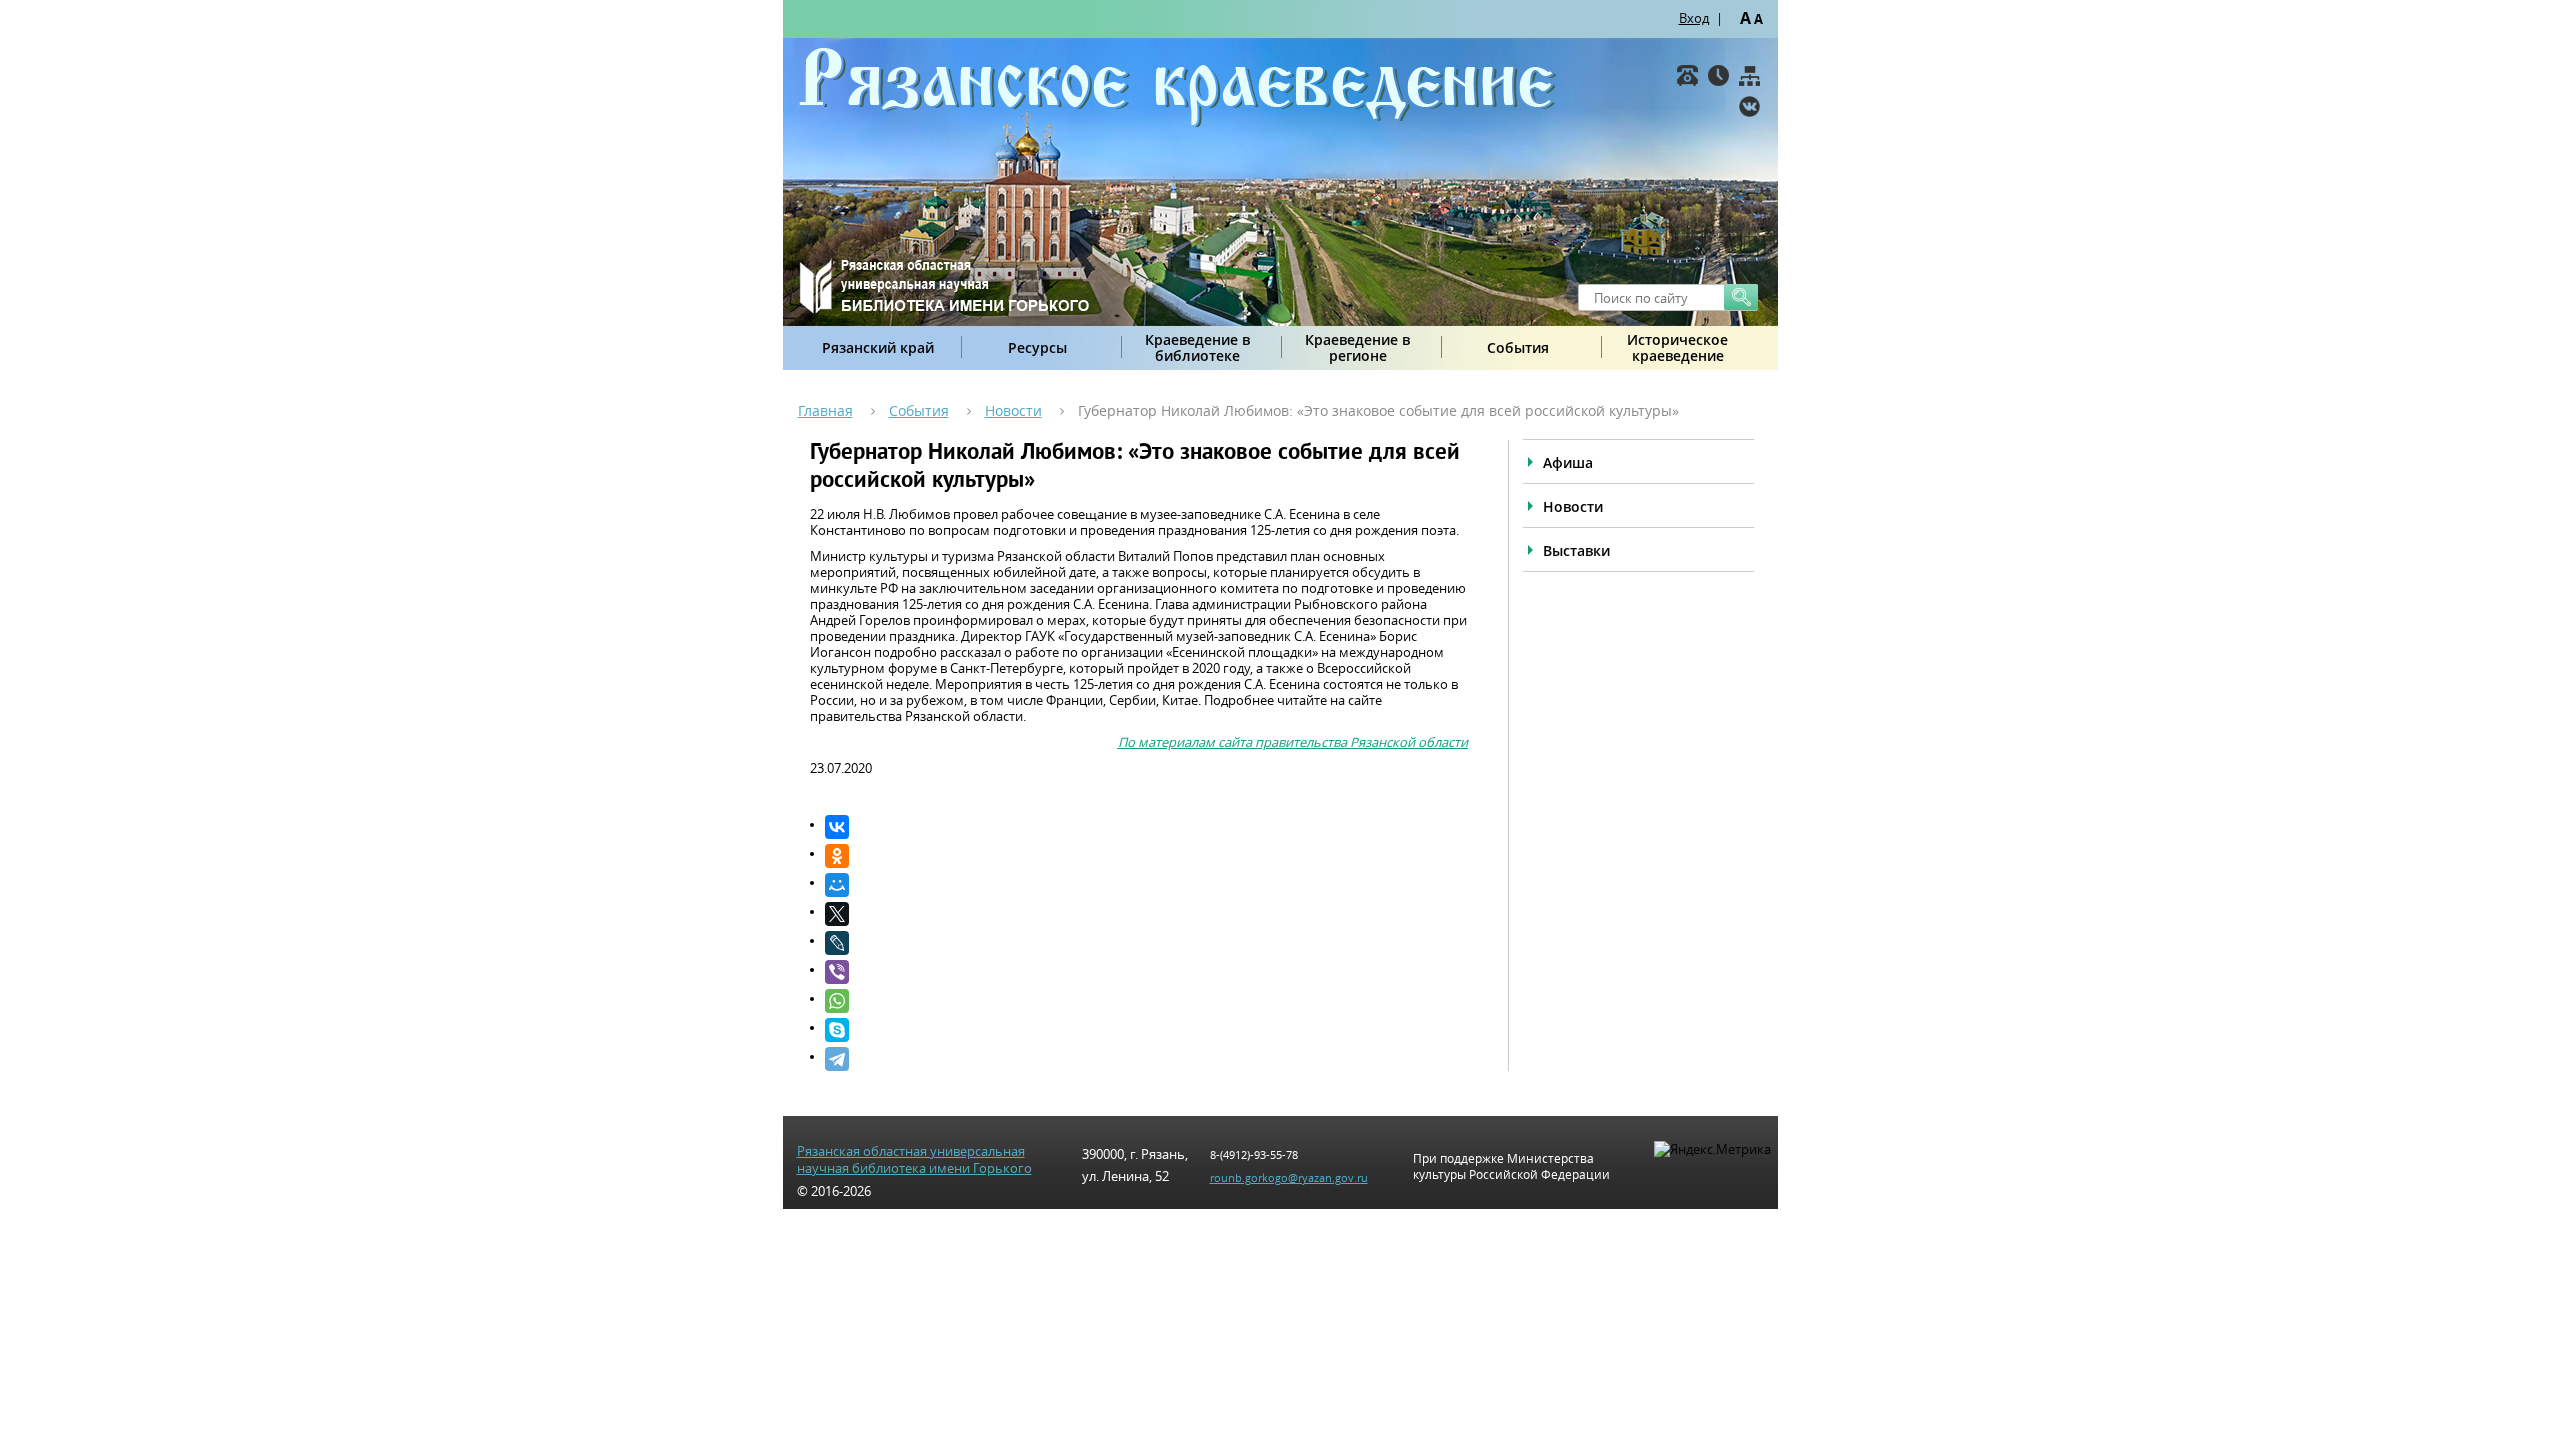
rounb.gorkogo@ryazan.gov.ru (1289, 1177)
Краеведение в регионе (1357, 347)
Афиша (1568, 462)
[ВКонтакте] (1749, 106)
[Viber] (1146, 972)
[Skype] (1146, 1030)
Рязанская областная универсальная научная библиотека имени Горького (914, 1160)
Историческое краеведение (1677, 347)
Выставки (1576, 550)
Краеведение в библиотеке (1197, 347)
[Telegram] (1146, 1059)
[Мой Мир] (1146, 885)
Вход (1694, 18)
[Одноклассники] (1146, 856)
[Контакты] (1687, 75)
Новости (1013, 410)
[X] (1146, 914)
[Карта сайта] (1749, 75)
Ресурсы (1037, 347)
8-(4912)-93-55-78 (1254, 1154)
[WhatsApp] (1146, 1001)
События (1518, 347)
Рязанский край (878, 347)
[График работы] (1718, 75)
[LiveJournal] (1146, 943)
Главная (825, 410)
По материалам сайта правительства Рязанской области (1293, 742)
